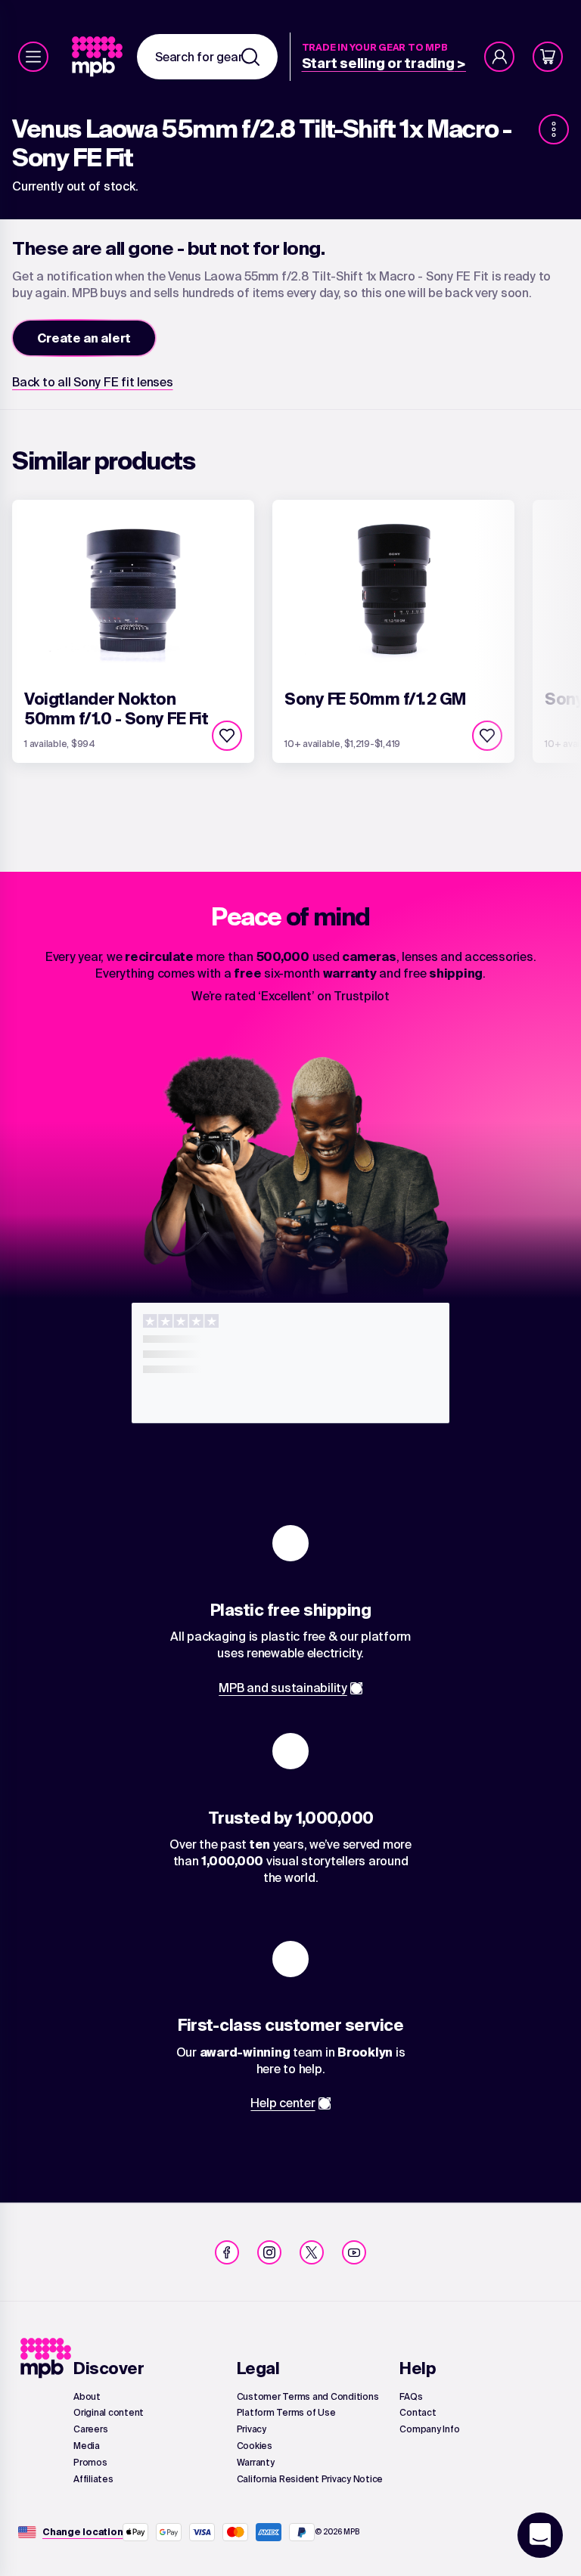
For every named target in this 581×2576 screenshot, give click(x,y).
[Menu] (33, 57)
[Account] (499, 57)
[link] (99, 57)
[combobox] (207, 57)
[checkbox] (227, 736)
